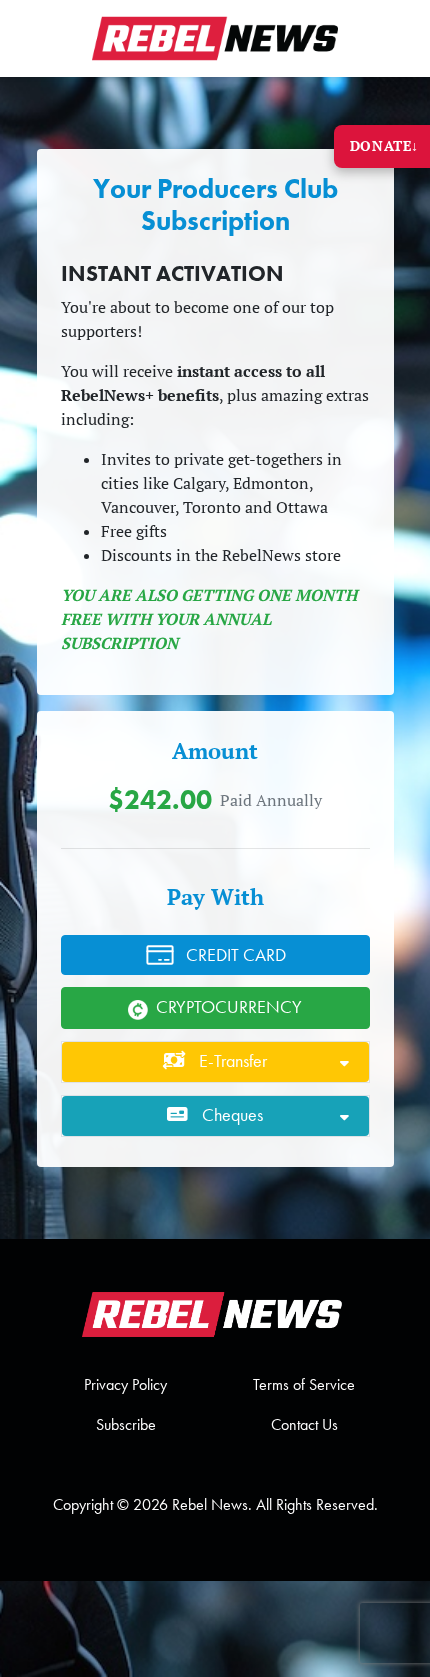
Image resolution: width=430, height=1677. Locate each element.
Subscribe (126, 1424)
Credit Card (236, 955)
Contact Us (304, 1424)
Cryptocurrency (229, 1007)
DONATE (384, 145)
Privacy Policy (125, 1384)
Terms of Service (304, 1384)
